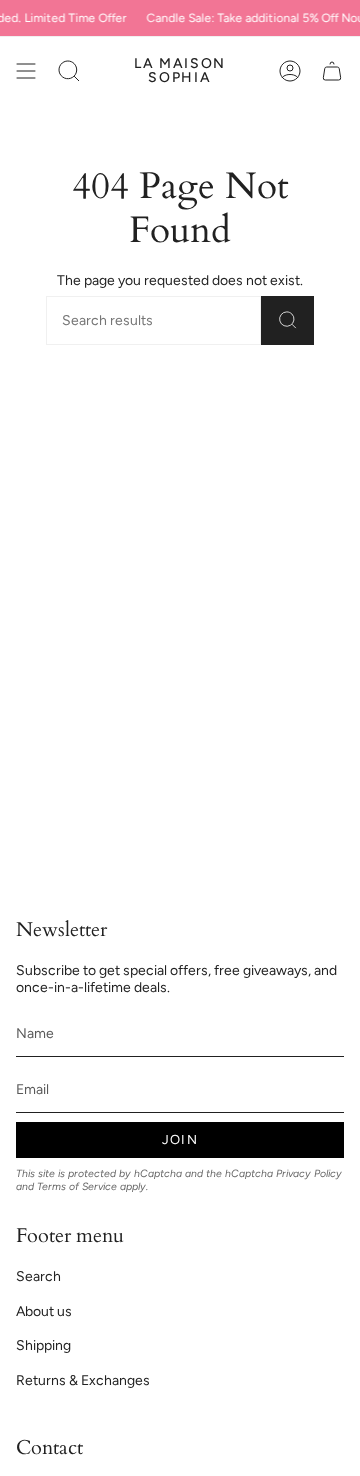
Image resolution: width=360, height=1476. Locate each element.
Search (38, 1276)
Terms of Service (77, 1186)
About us (44, 1311)
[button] (69, 71)
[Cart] (332, 71)
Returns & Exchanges (83, 1380)
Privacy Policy (309, 1173)
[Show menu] (26, 71)
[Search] (287, 320)
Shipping (43, 1345)
